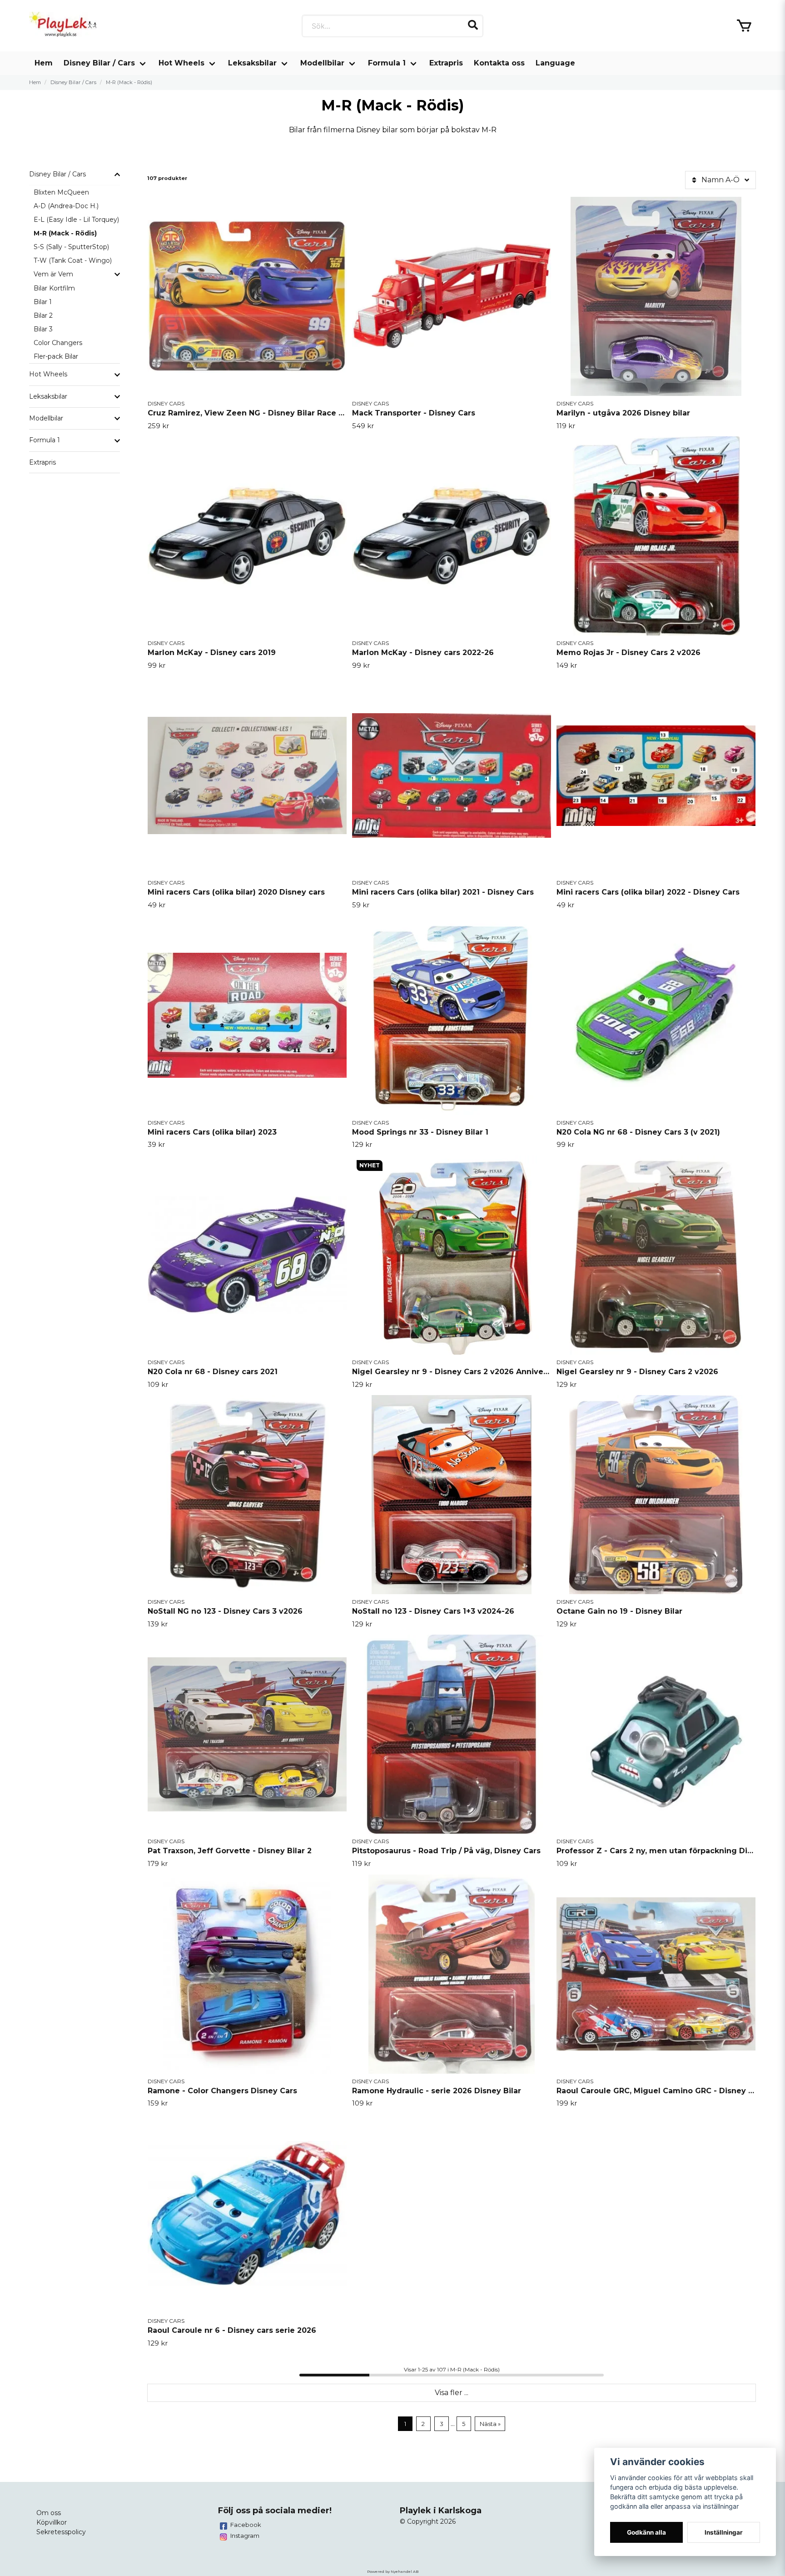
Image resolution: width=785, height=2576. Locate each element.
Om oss (49, 2513)
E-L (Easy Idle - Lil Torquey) (76, 220)
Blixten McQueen (61, 192)
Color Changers (58, 343)
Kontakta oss (499, 63)
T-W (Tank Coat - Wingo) (73, 260)
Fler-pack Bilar (56, 356)
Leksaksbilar (252, 63)
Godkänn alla (646, 2532)
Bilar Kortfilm (54, 288)
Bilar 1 (43, 302)
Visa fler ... (452, 2393)
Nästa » (490, 2424)
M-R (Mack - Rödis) (65, 233)
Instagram (245, 2536)
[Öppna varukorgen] (744, 26)
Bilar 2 (43, 315)
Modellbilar (322, 63)
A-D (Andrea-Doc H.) (66, 206)
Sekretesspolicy (61, 2532)
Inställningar (724, 2532)
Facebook (246, 2525)
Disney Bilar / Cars (99, 63)
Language (555, 63)
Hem (44, 63)
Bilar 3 (43, 329)
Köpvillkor (52, 2522)
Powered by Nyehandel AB (393, 2571)
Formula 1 (387, 63)
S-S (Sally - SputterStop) (71, 247)
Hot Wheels (181, 63)
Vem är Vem (53, 274)
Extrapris (446, 63)
